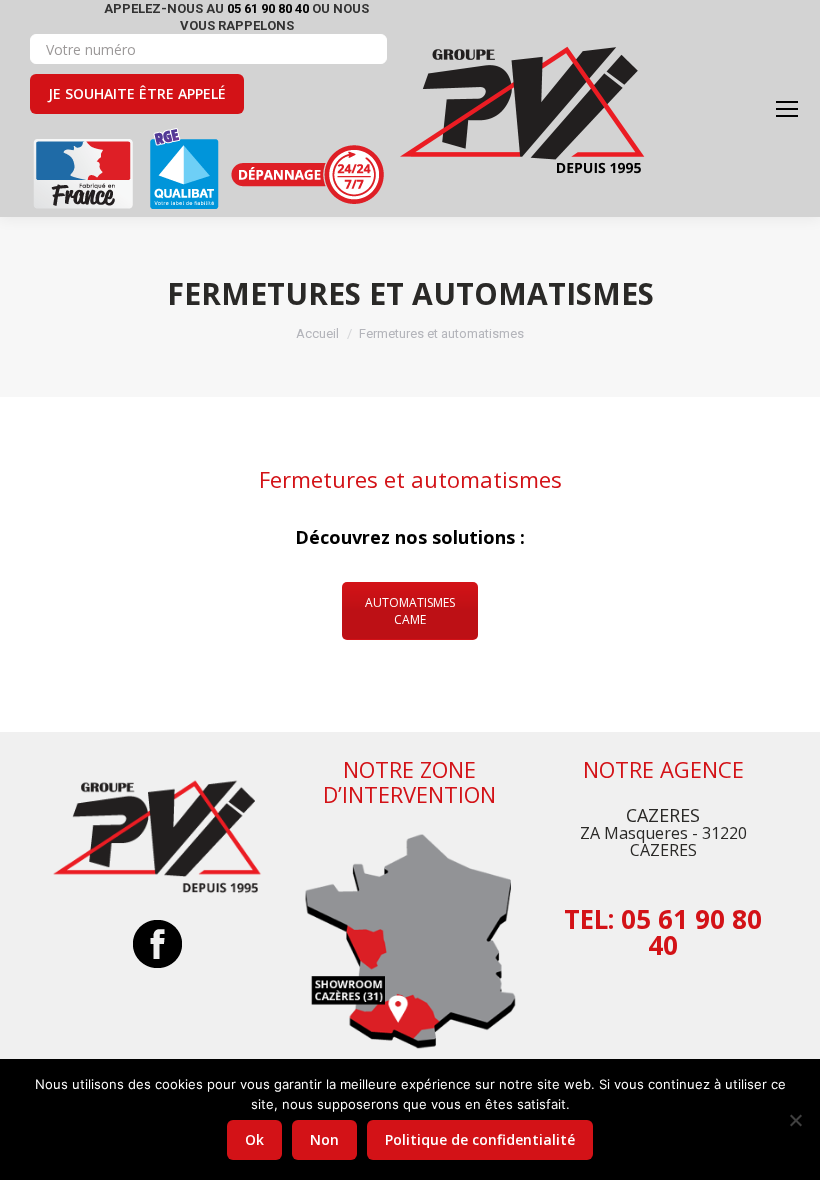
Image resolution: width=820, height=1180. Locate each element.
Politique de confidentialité (480, 1139)
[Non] (795, 1120)
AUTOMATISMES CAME (410, 611)
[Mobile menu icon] (787, 109)
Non (324, 1139)
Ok (254, 1139)
